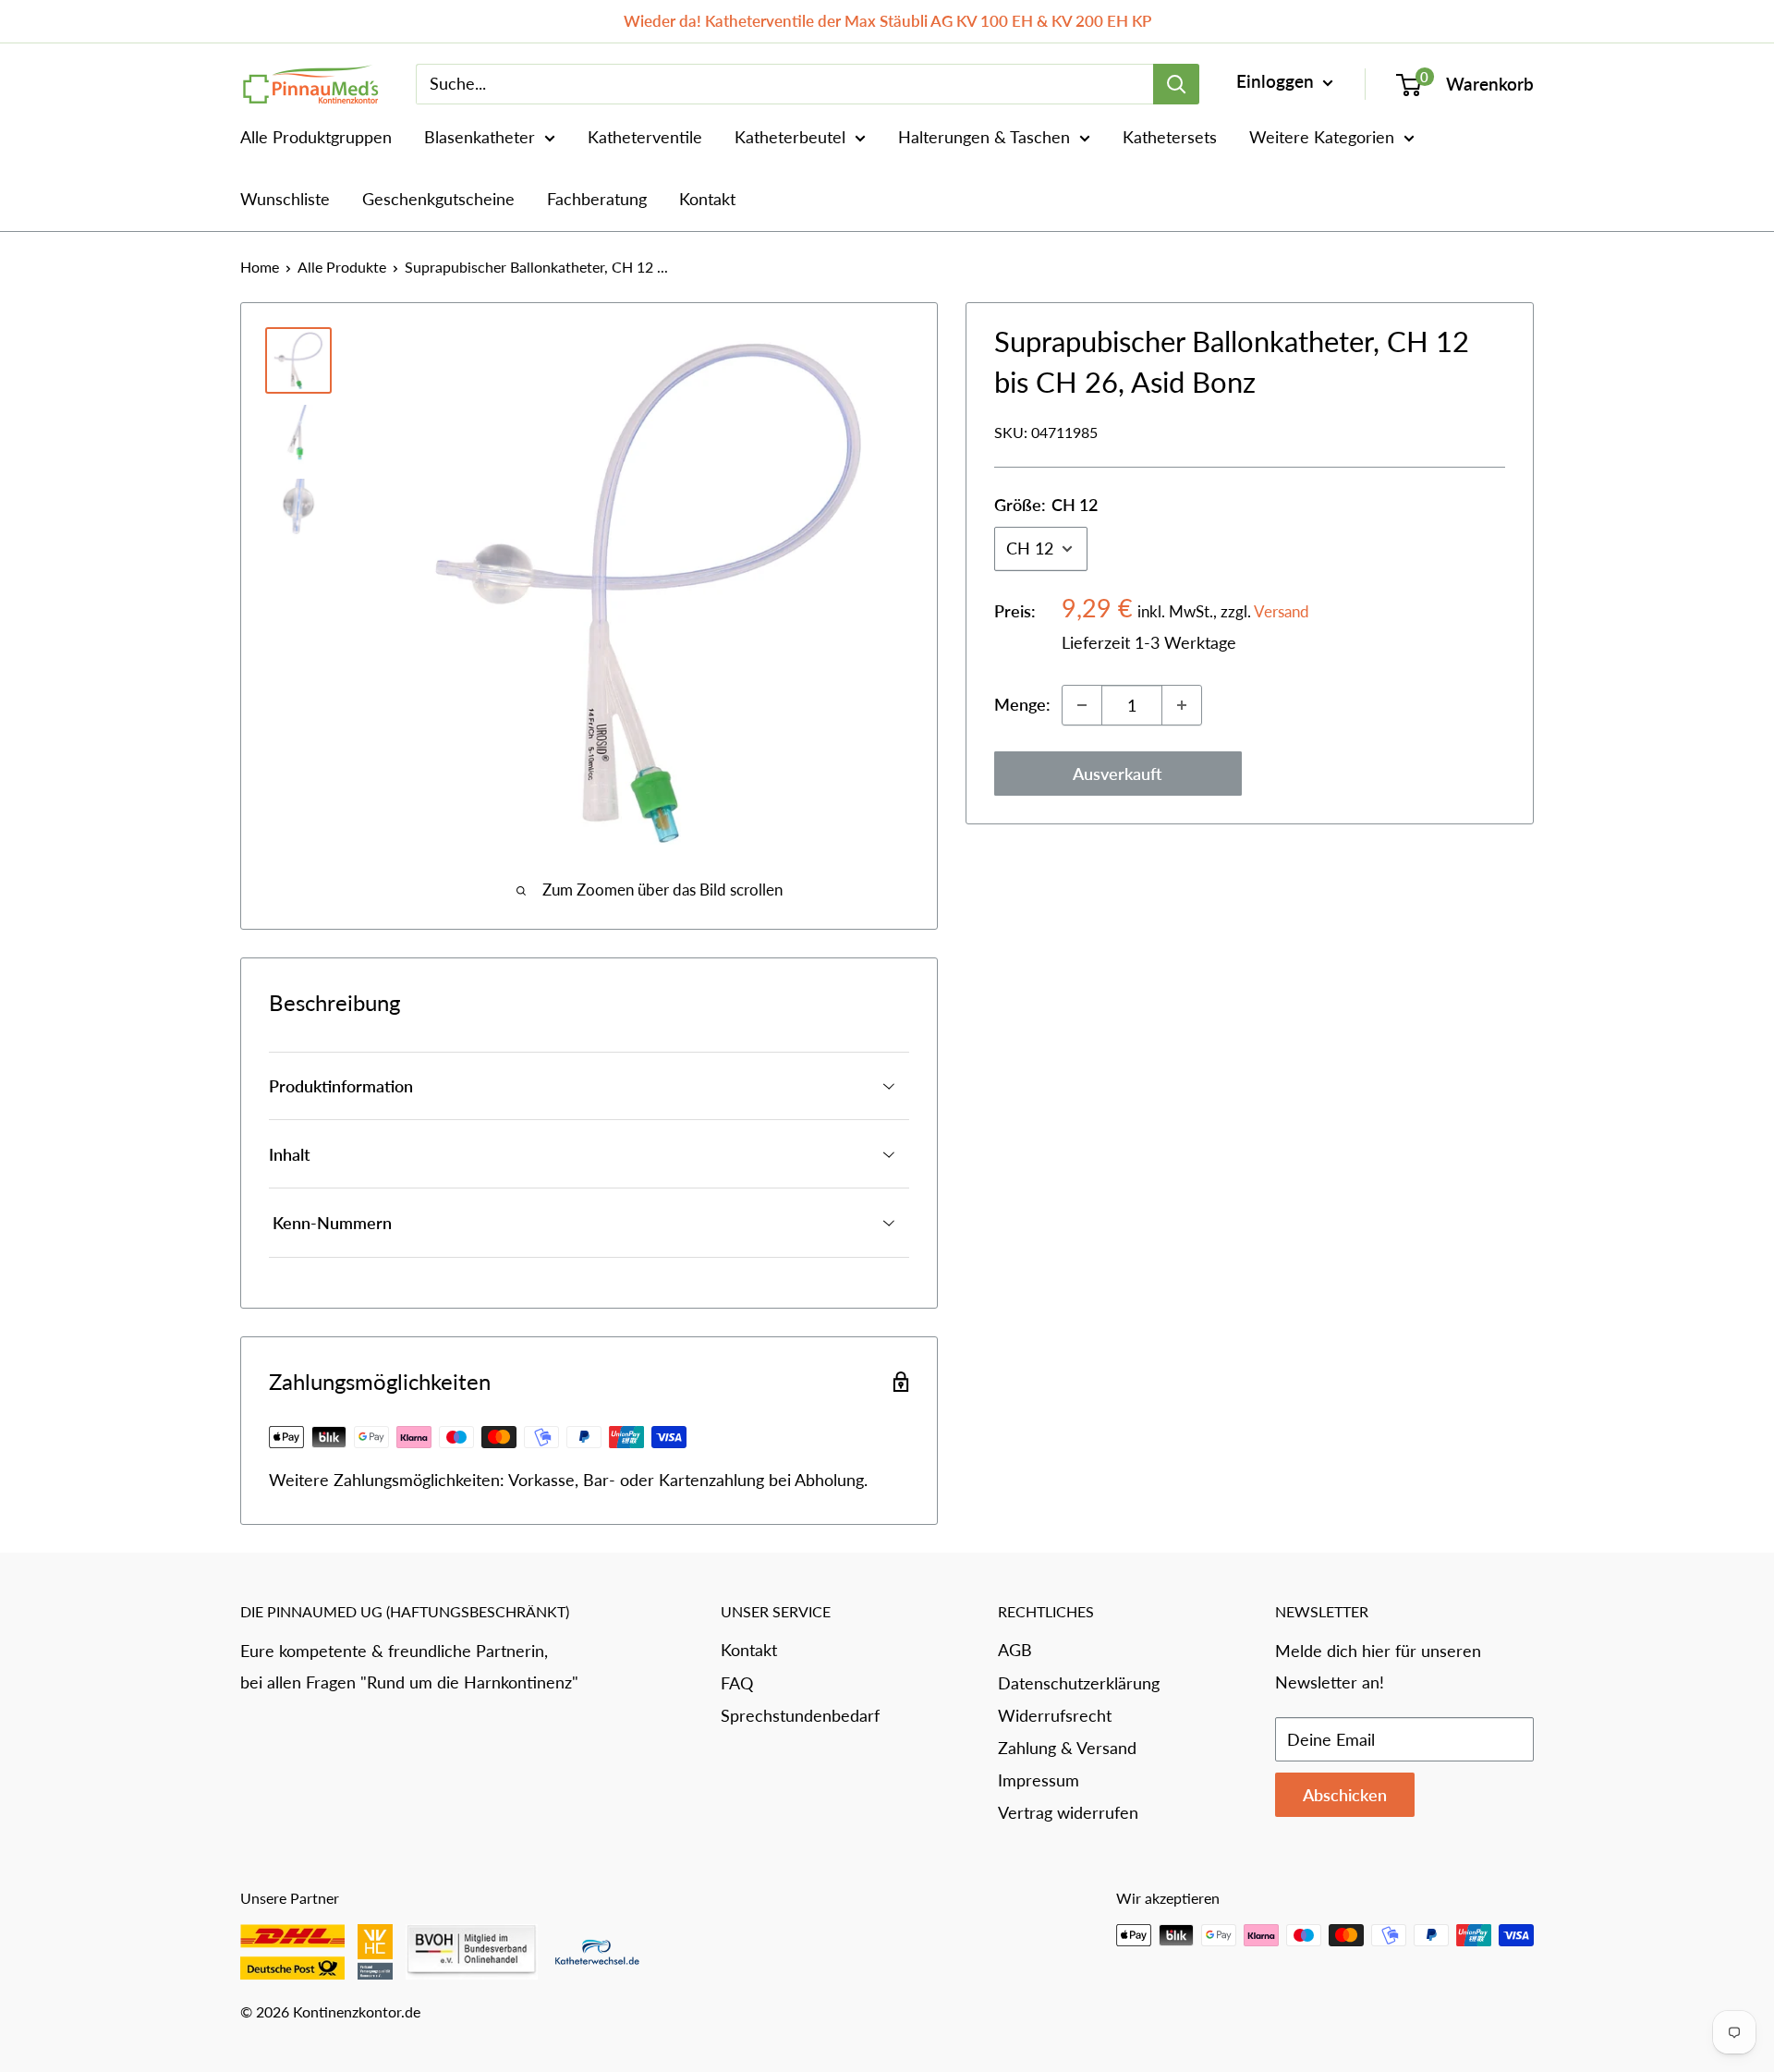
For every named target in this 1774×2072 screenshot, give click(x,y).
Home (260, 267)
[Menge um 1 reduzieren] (1082, 705)
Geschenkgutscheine (438, 199)
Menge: (1022, 704)
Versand (1282, 611)
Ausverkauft (1118, 774)
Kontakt (707, 199)
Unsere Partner (290, 1898)
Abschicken (1345, 1795)
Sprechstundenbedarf (800, 1715)
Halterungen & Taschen (984, 137)
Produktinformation (341, 1086)
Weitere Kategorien (1322, 137)
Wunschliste (285, 199)
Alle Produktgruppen (316, 137)
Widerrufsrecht (1055, 1715)
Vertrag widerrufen (1068, 1812)
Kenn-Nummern (330, 1223)
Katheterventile (645, 137)
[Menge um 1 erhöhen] (1182, 705)
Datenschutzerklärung (1079, 1683)
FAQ (737, 1683)
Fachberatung (597, 199)
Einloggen (1277, 81)
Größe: (1046, 505)
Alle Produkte (342, 267)
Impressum (1039, 1780)
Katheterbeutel (790, 137)
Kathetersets (1170, 137)
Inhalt (290, 1154)
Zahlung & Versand (1067, 1748)
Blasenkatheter (480, 137)
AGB (1015, 1650)
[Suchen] (1176, 84)
